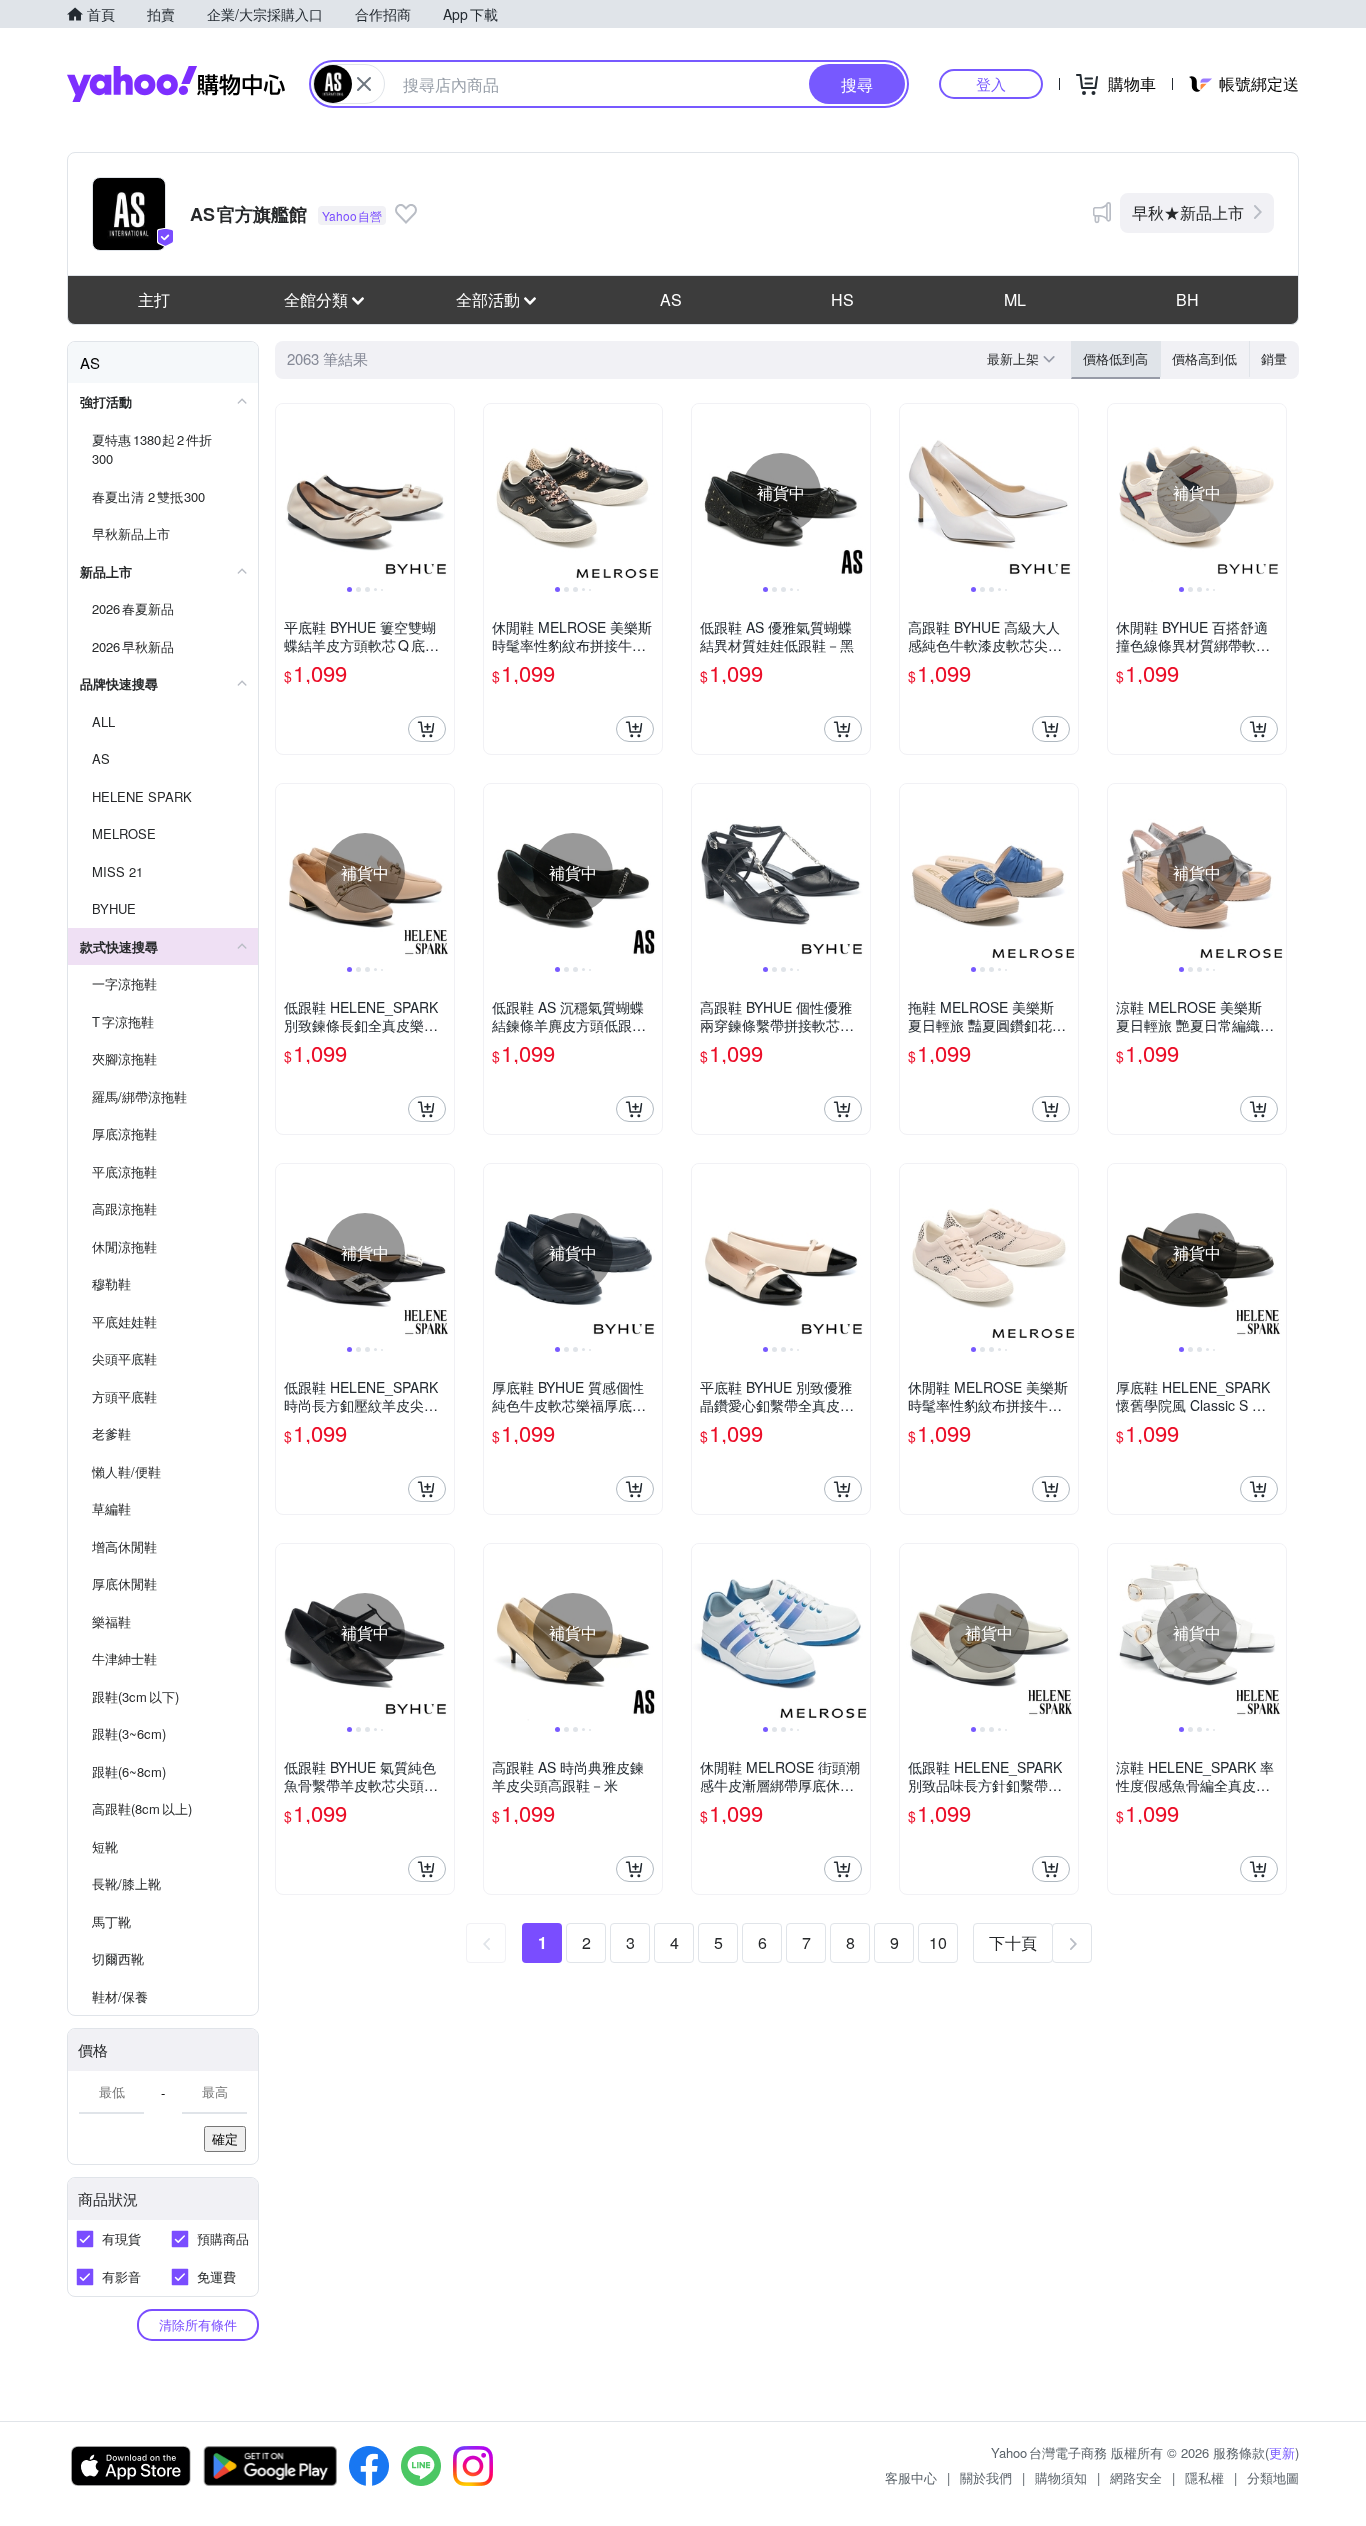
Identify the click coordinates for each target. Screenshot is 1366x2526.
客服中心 (911, 2477)
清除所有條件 (198, 2324)
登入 (991, 83)
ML (1015, 299)
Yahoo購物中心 (176, 84)
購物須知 (1061, 2477)
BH (1187, 299)
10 (938, 1942)
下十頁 (1013, 1942)
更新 (1282, 2452)
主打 (154, 299)
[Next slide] (441, 493)
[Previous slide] (289, 493)
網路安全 (1136, 2477)
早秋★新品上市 (1188, 212)
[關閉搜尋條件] (364, 84)
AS (671, 299)
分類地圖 (1273, 2477)
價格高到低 (1204, 358)
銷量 (1274, 358)
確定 (225, 2138)
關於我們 (986, 2477)
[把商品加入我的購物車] (427, 729)
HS (842, 299)
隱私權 (1204, 2477)
